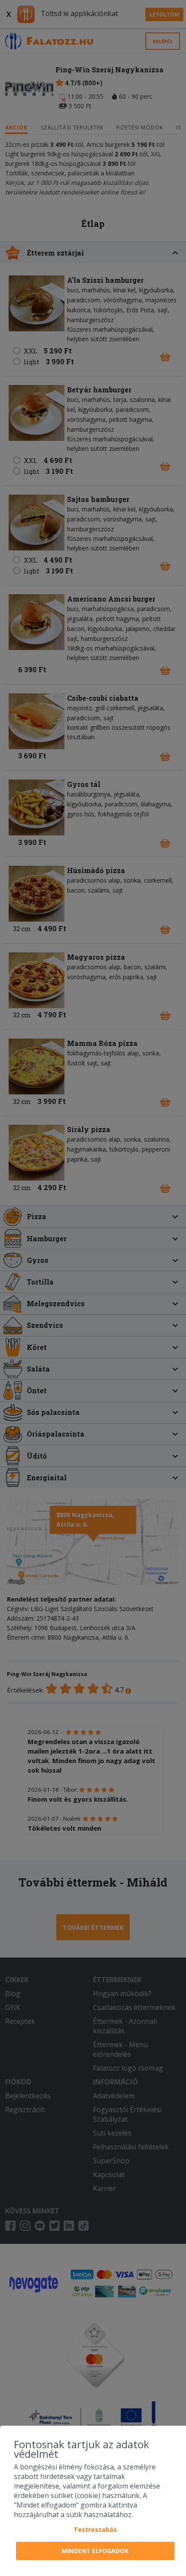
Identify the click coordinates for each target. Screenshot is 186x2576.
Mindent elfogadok (95, 2551)
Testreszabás (95, 2529)
